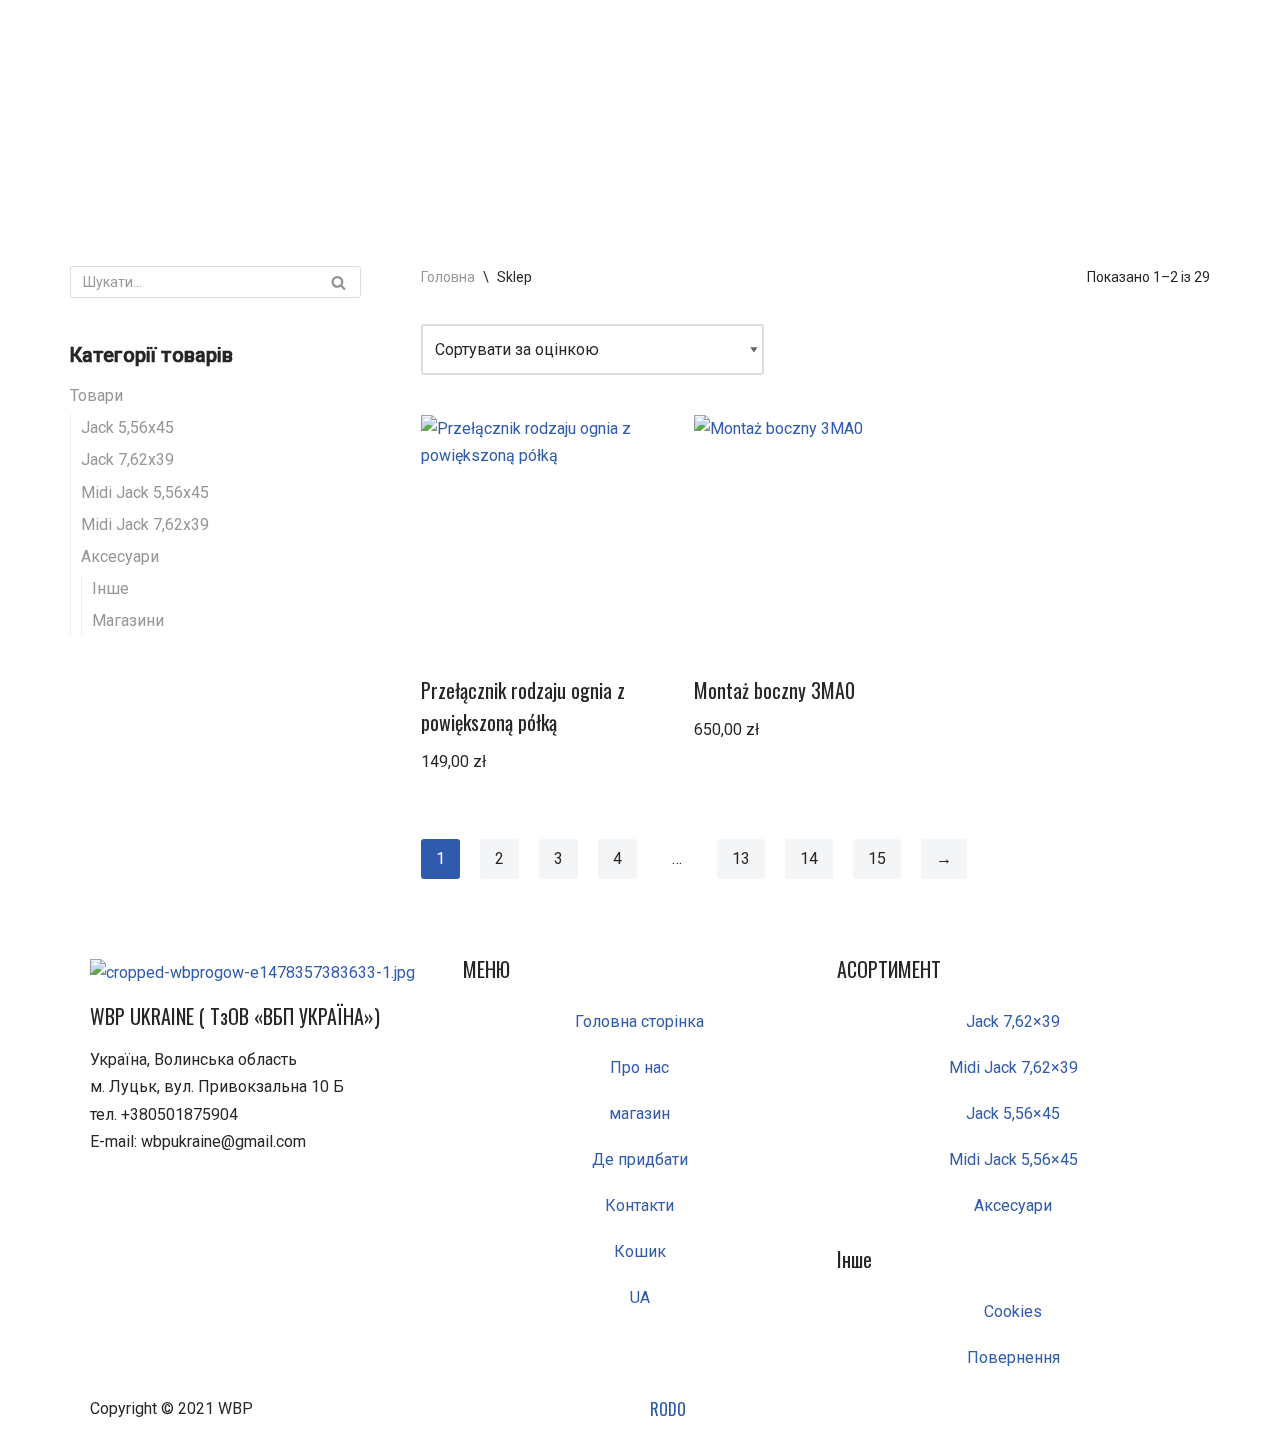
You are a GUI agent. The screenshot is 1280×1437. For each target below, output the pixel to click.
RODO (668, 1409)
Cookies (1013, 1311)
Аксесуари (120, 556)
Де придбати (640, 1159)
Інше (110, 588)
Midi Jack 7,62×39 (1013, 1067)
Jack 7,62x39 (127, 459)
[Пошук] (338, 282)
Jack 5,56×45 (1013, 1113)
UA (640, 1297)
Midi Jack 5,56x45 (145, 492)
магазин (639, 1113)
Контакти (639, 1205)
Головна (448, 277)
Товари (96, 395)
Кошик (640, 1251)
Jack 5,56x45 (127, 427)
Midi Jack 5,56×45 (1013, 1159)
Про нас (639, 1067)
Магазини (128, 620)
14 (809, 858)
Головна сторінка (639, 1021)
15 (877, 858)
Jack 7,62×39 (1013, 1021)
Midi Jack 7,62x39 (145, 524)
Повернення (1013, 1357)
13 (741, 858)
